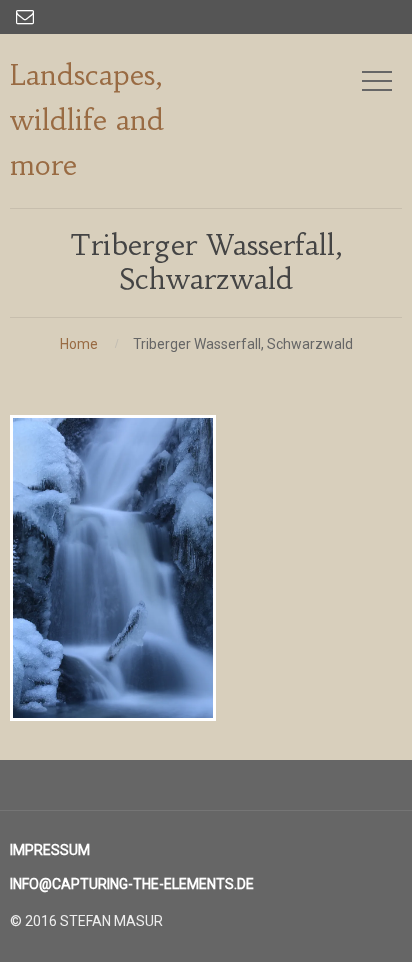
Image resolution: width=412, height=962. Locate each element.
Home (79, 344)
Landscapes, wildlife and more (87, 120)
